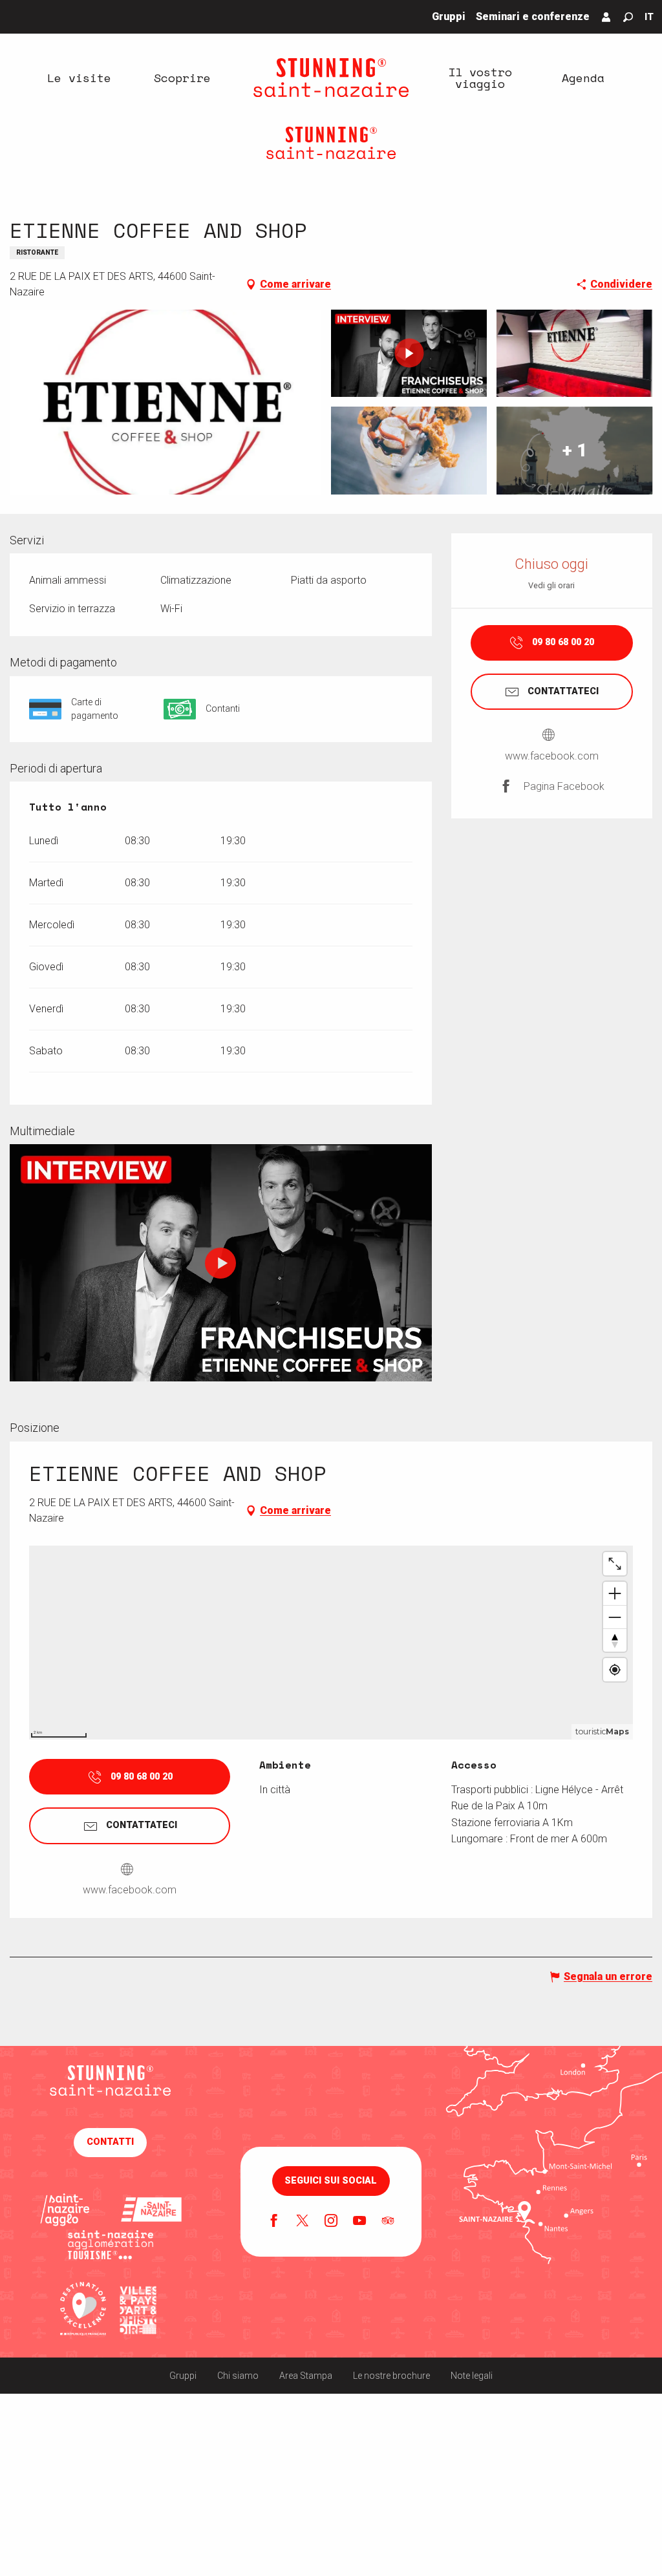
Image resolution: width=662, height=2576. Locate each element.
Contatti (110, 2142)
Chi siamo (238, 2376)
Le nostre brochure (391, 2376)
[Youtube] (359, 2222)
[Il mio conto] (606, 17)
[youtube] (220, 1263)
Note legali (472, 2376)
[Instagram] (331, 2222)
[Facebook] (274, 2222)
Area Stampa (306, 2376)
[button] (628, 17)
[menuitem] (79, 78)
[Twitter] (303, 2222)
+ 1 (575, 450)
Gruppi (183, 2376)
